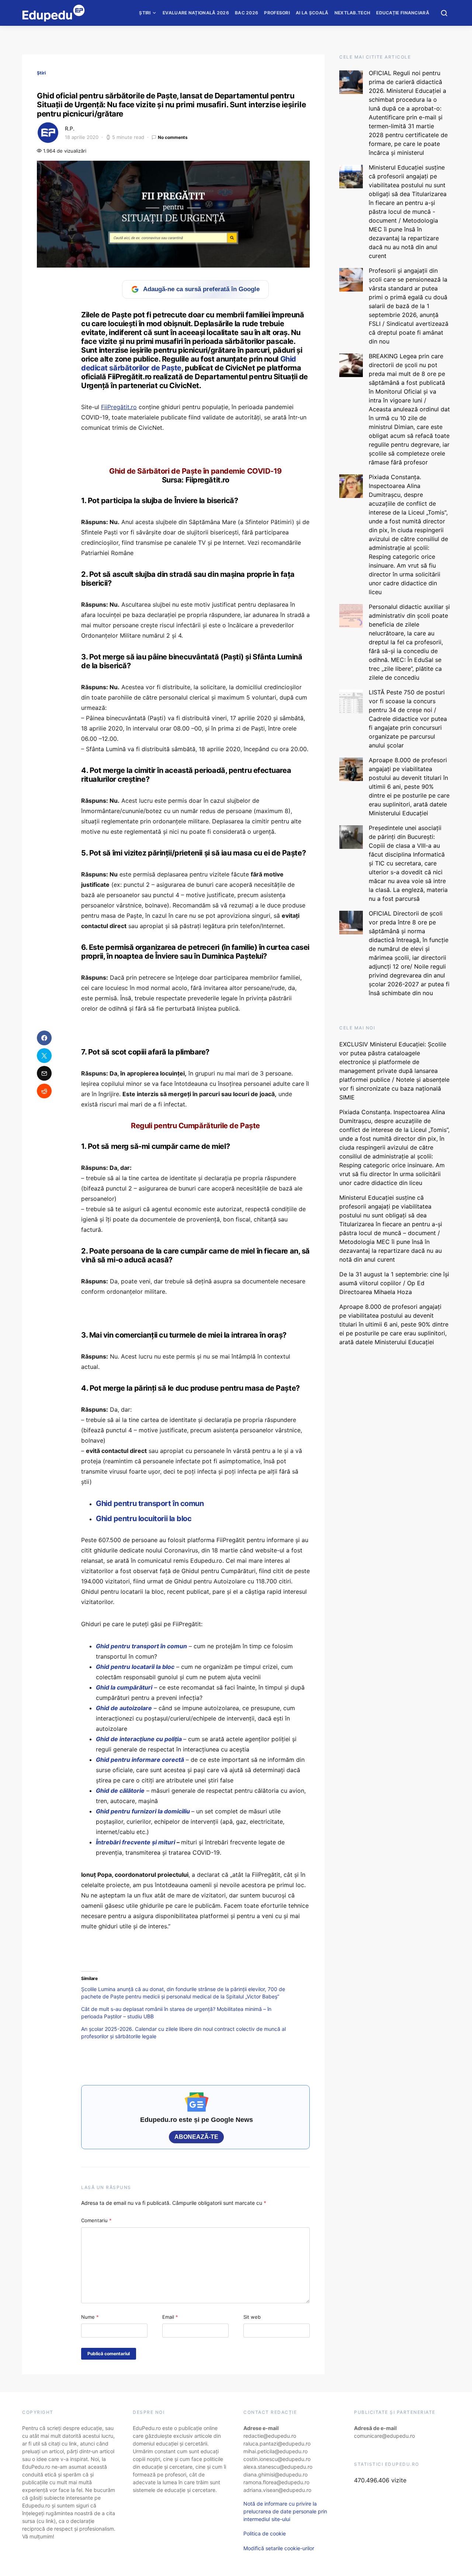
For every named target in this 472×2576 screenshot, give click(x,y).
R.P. (70, 128)
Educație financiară (403, 13)
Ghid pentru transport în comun (150, 1503)
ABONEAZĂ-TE (196, 2137)
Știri (145, 13)
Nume (90, 2317)
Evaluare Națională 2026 (196, 13)
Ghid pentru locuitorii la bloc (144, 1519)
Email (170, 2317)
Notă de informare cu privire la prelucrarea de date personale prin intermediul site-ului (285, 2511)
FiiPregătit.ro (119, 407)
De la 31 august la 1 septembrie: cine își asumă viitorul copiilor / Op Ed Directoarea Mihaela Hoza (394, 1283)
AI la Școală (312, 13)
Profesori (277, 13)
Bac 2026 (247, 13)
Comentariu (96, 2220)
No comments (173, 137)
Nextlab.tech (353, 13)
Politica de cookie (265, 2533)
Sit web (252, 2317)
